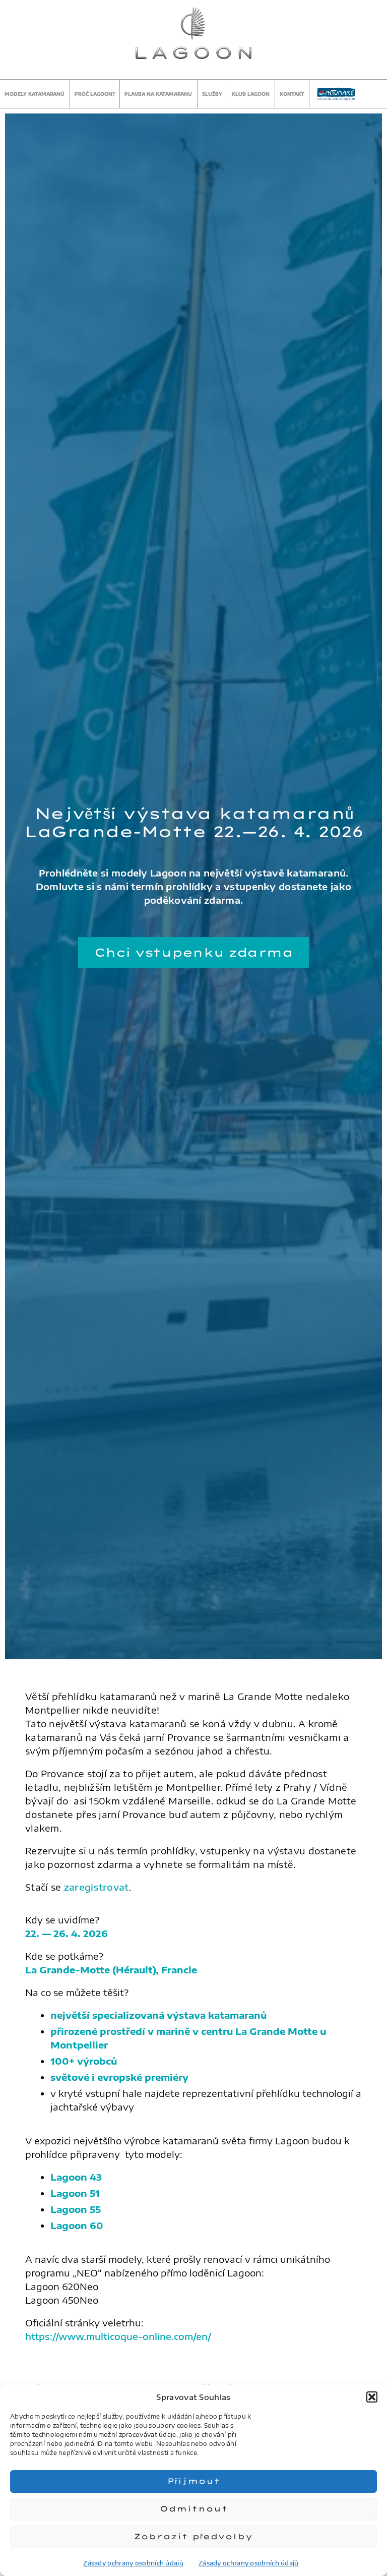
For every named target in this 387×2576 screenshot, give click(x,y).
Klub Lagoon (251, 94)
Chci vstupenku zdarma (194, 952)
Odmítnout (194, 2509)
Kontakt (292, 94)
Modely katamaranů (35, 94)
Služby (212, 94)
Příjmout (194, 2481)
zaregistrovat (96, 1887)
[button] (372, 2397)
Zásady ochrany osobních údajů (133, 2563)
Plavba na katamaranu (158, 94)
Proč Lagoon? (95, 94)
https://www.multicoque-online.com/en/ (118, 2336)
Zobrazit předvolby (193, 2536)
